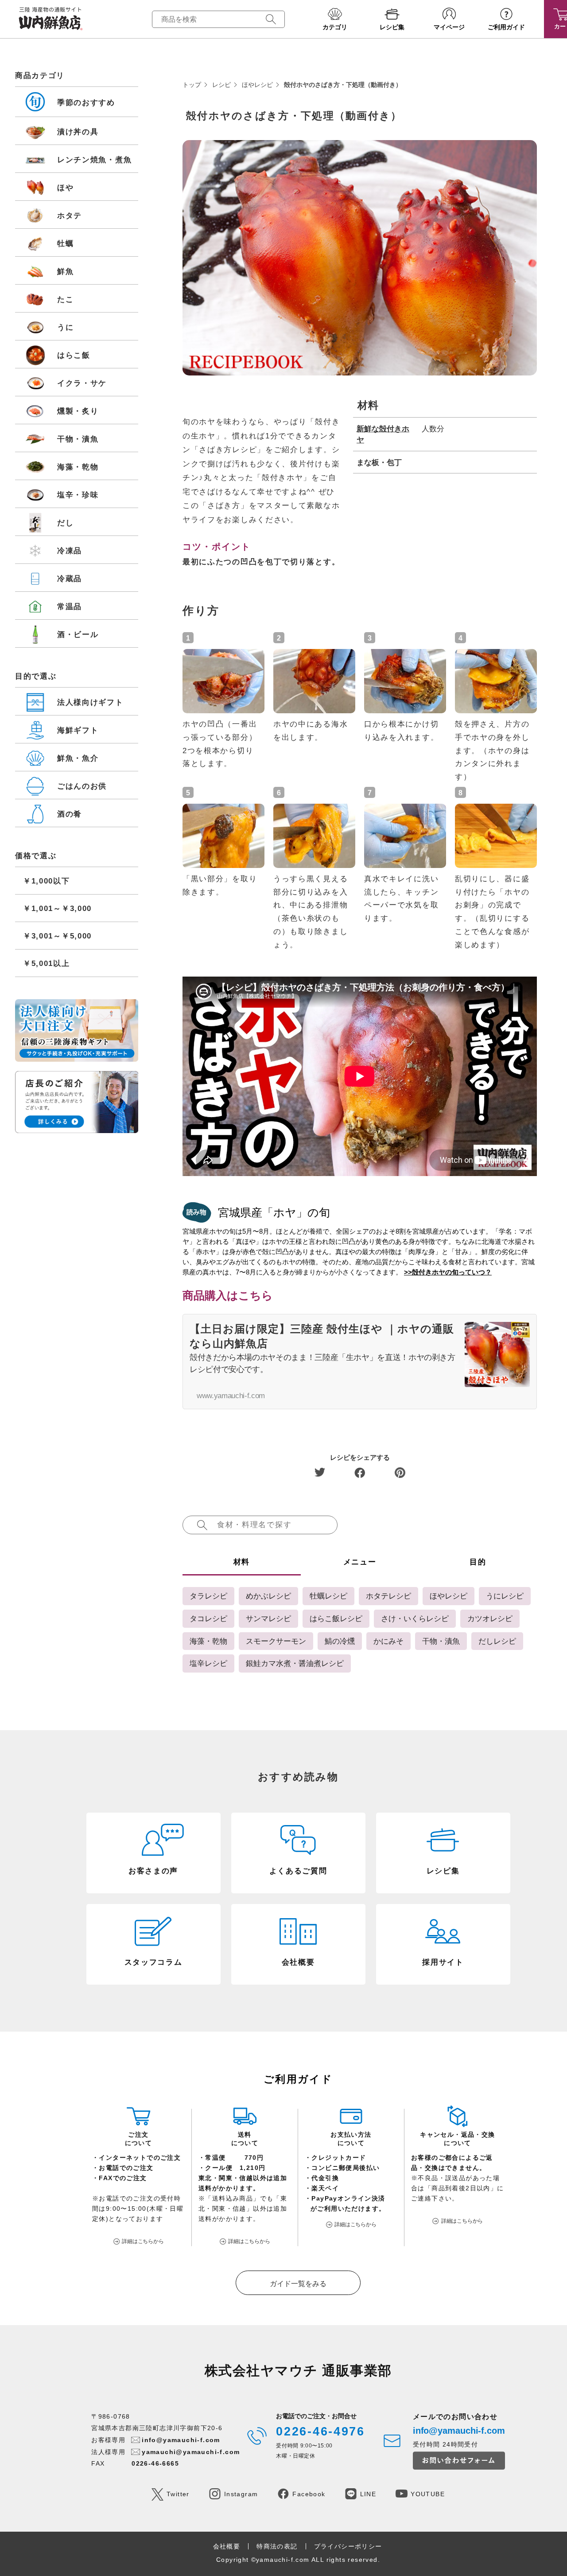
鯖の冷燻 (340, 1641)
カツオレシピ (490, 1618)
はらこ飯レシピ (336, 1618)
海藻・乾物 (208, 1641)
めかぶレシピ (268, 1596)
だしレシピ (497, 1641)
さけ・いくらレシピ (415, 1618)
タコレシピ (208, 1618)
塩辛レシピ (208, 1663)
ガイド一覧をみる (298, 2284)
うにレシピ (505, 1596)
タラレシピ (208, 1596)
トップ (192, 85)
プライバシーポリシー (348, 2546)
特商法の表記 (277, 2546)
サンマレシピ (268, 1618)
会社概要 (227, 2546)
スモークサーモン (276, 1641)
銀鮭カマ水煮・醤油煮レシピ (295, 1663)
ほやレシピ (257, 85)
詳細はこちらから (143, 2241)
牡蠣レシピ (328, 1596)
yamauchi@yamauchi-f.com (191, 2452)
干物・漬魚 (441, 1641)
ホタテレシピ (388, 1596)
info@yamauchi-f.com (181, 2440)
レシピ (221, 85)
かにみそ (388, 1641)
